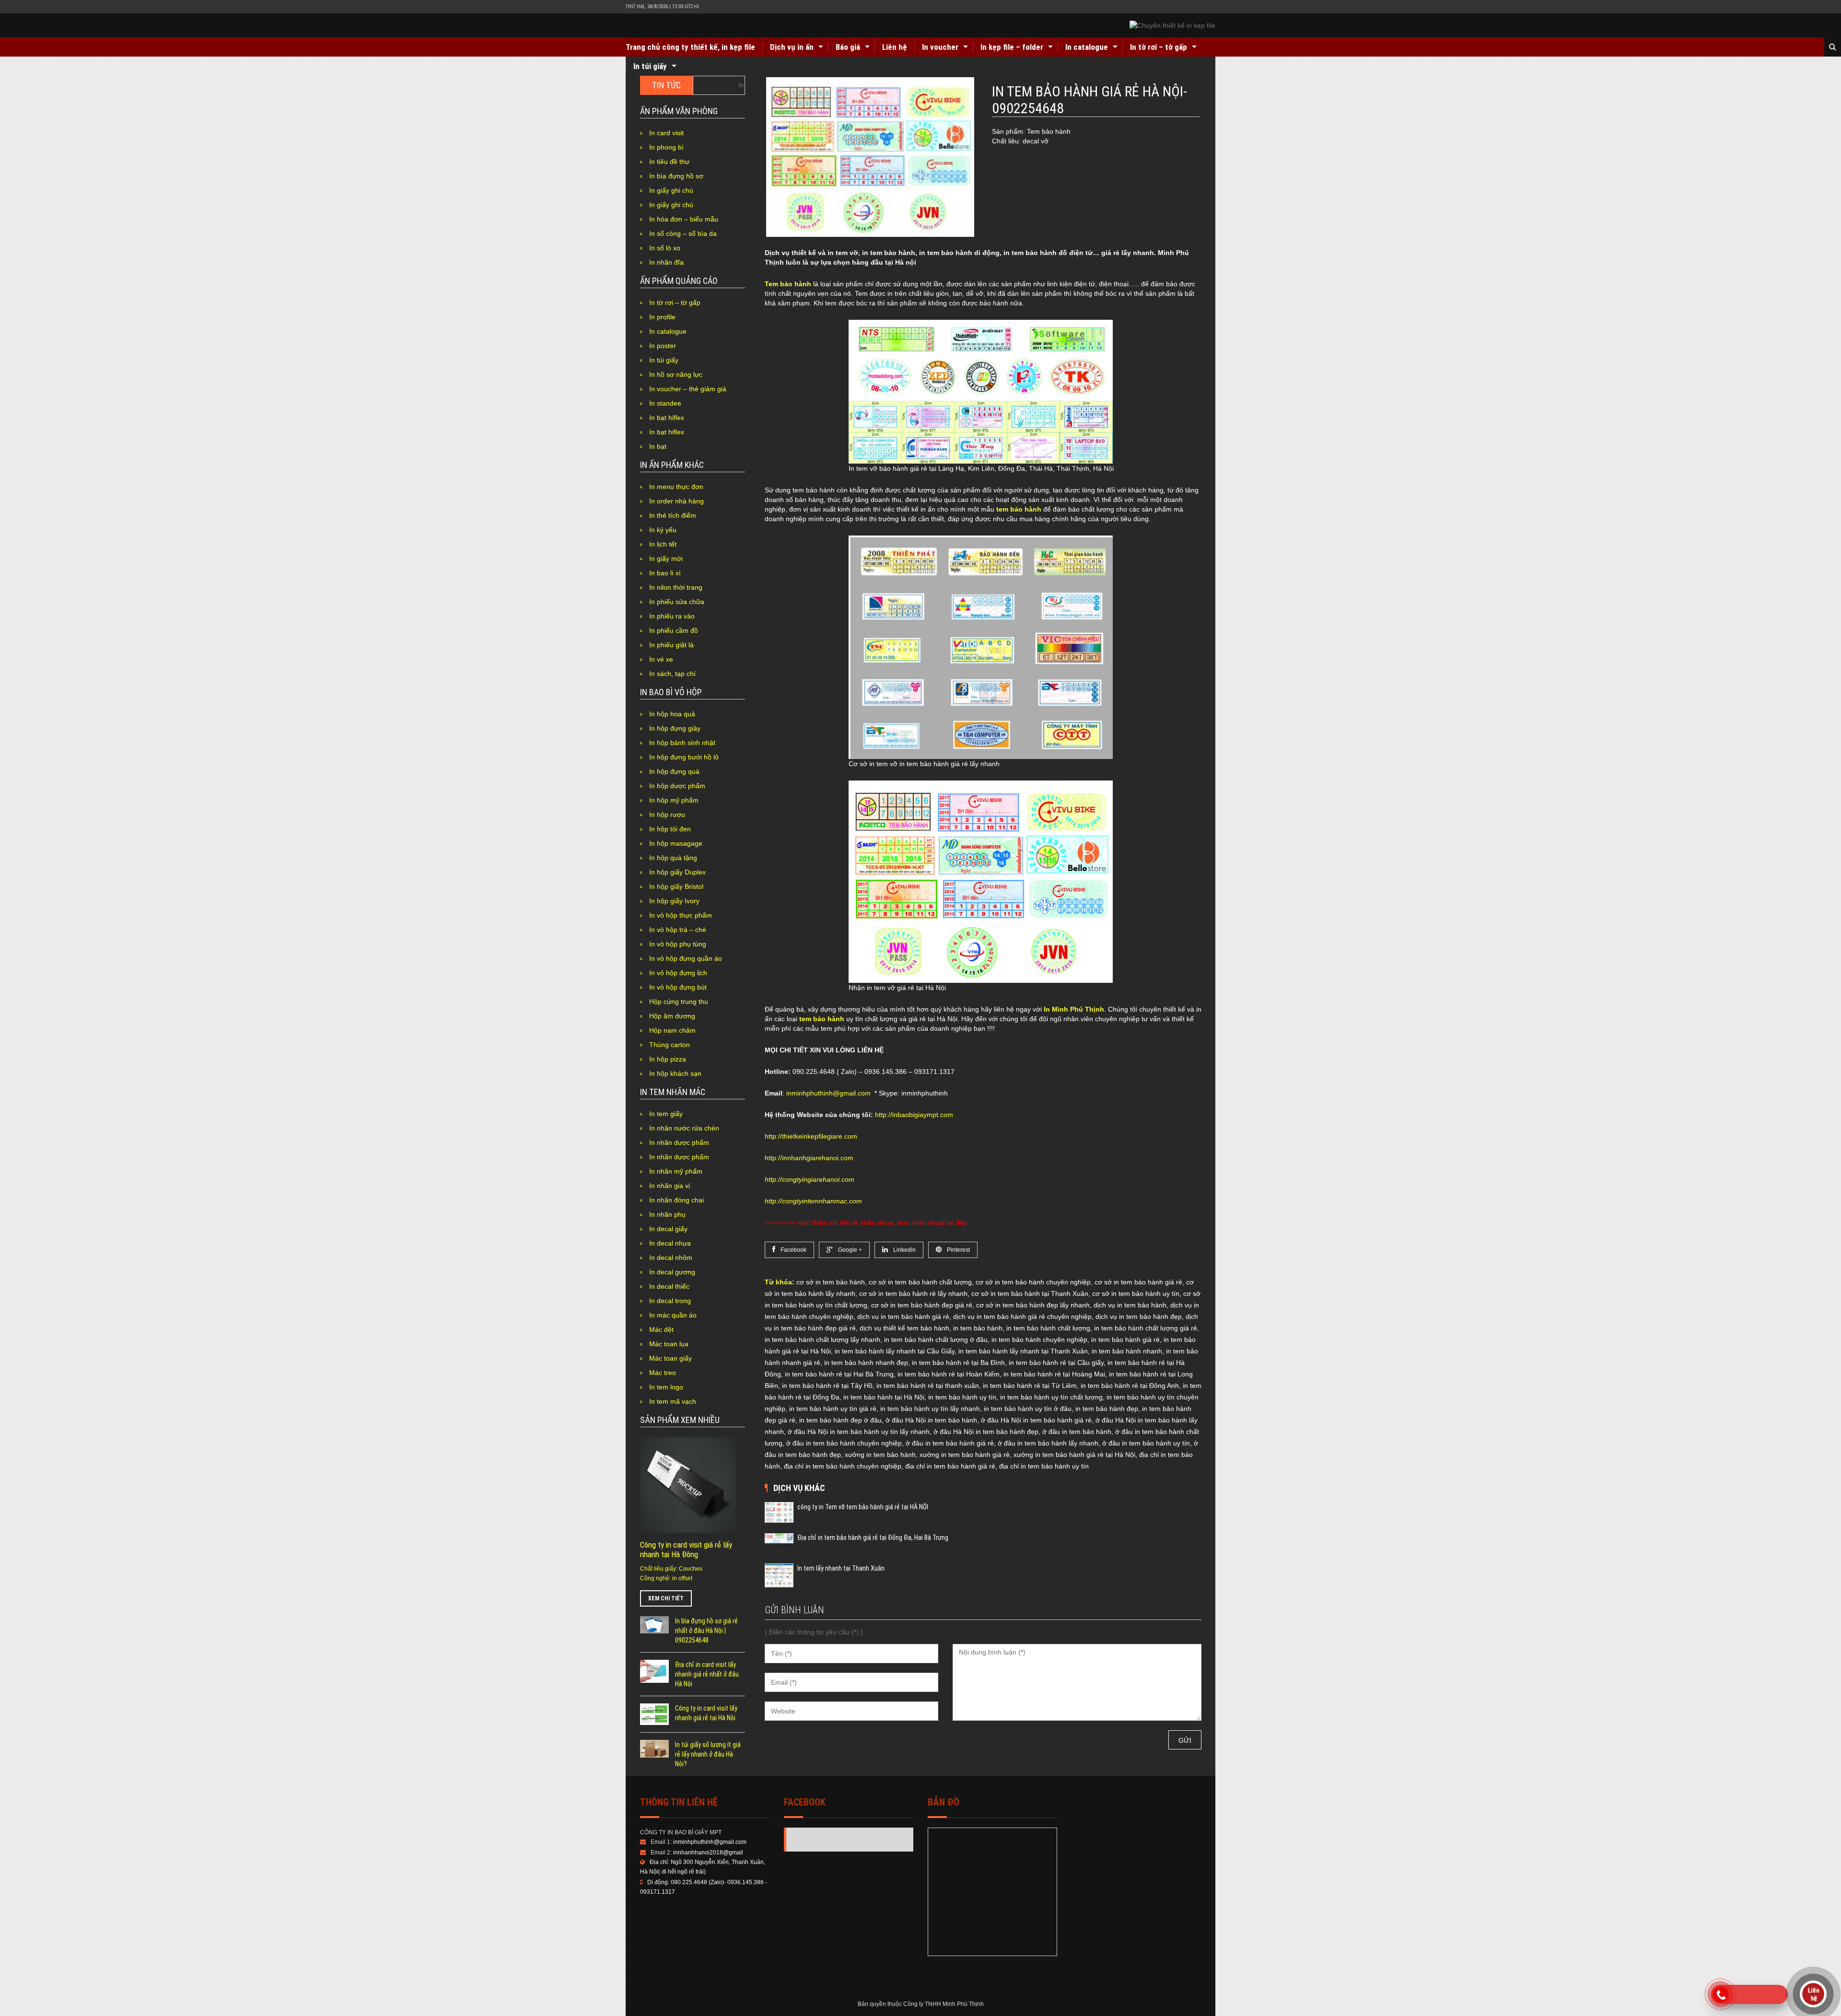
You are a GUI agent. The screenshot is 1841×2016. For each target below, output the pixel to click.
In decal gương (672, 1272)
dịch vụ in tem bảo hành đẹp (1139, 1317)
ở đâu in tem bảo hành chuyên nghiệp (844, 1443)
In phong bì (666, 147)
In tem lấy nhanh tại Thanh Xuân (841, 1568)
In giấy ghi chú (671, 190)
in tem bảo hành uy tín (962, 1397)
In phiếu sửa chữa (677, 602)
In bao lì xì (665, 573)
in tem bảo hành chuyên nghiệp (1039, 1340)
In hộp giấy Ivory (674, 901)
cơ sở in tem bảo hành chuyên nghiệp (1033, 1282)
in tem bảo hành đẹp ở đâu (840, 1420)
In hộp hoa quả (672, 714)
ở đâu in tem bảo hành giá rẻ (950, 1443)
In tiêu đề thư (669, 162)
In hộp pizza (668, 1059)
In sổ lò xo (665, 248)
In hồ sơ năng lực (676, 374)
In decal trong (670, 1301)
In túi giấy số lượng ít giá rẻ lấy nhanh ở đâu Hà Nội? (708, 1754)
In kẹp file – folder (1012, 47)
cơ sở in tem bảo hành (831, 1282)
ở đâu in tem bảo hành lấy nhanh (1048, 1443)
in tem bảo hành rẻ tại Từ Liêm (1030, 1386)
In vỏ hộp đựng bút (678, 987)
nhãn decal (877, 1223)
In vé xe (661, 659)
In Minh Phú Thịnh (1074, 1009)
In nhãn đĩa (666, 262)
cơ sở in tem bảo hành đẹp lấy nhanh (1033, 1305)
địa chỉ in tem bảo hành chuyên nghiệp (843, 1466)
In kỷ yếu (663, 530)
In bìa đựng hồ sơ (676, 176)
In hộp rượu (667, 815)
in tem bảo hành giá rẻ (1125, 1340)
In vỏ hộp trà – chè (678, 930)
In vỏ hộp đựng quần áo (686, 958)
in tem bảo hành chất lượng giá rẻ (1146, 1328)
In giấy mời (666, 559)
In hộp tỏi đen (670, 829)
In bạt (658, 446)
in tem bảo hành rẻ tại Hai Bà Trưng (839, 1374)
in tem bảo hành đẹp (1107, 1409)
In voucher (940, 47)
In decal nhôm (671, 1258)
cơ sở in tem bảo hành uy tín (1136, 1294)
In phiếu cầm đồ (674, 630)
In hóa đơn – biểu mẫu (684, 219)
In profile (662, 317)
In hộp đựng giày (675, 728)
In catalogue (1087, 47)
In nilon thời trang (676, 587)
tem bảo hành (1019, 509)
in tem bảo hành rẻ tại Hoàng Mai (1054, 1374)
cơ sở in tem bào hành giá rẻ (1138, 1282)
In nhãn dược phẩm (679, 1142)
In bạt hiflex (667, 418)
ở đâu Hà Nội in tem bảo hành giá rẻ (1036, 1420)
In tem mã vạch (673, 1401)
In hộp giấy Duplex (677, 872)
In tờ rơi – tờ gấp (1159, 47)
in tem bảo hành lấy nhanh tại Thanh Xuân (1023, 1351)
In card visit (666, 133)
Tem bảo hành (788, 284)
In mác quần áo (673, 1315)
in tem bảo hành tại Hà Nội (884, 1397)
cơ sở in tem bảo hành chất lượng (920, 1282)
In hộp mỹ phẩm (674, 800)
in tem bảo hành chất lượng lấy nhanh (822, 1340)
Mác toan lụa (669, 1344)
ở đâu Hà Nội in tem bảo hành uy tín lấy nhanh (859, 1432)
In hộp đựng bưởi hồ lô (684, 757)
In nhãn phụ (667, 1214)
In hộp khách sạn (675, 1073)
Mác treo (663, 1373)
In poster (663, 346)
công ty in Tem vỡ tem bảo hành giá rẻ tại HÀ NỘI (863, 1507)
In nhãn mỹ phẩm (676, 1171)
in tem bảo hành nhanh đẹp (866, 1363)
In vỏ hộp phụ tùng (678, 944)
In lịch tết (663, 544)
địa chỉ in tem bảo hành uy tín (1044, 1466)
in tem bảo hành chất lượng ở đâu (936, 1340)
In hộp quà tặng (673, 858)
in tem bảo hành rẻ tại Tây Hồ (827, 1386)
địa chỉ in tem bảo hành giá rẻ (950, 1466)
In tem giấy (666, 1114)
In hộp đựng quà (674, 771)
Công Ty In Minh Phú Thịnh (837, 1840)
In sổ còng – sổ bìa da (683, 233)
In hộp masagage (676, 843)
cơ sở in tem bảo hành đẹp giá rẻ (922, 1305)
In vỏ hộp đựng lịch (678, 973)
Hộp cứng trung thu (679, 1002)
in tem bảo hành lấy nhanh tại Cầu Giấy (895, 1351)
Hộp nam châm (672, 1030)
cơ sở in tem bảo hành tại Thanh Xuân (1030, 1294)
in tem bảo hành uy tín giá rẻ (833, 1409)
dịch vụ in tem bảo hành (1130, 1305)
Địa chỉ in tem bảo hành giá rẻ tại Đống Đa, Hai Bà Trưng (873, 1538)
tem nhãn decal (921, 1223)
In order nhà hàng (676, 501)
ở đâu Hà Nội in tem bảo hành (931, 1420)
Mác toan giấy (670, 1358)
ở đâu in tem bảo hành (1077, 1432)
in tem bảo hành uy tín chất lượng (1051, 1397)
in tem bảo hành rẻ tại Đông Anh (1130, 1386)
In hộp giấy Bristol (676, 886)
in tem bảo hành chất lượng (1048, 1328)
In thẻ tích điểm (673, 515)
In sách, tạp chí (672, 674)
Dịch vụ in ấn (792, 47)
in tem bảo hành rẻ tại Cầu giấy (1056, 1363)
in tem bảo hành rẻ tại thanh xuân (928, 1386)
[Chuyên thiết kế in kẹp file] (1172, 25)
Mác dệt (661, 1329)
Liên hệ (895, 47)
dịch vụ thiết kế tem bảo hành (904, 1328)
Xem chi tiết (666, 1598)
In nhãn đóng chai (676, 1200)
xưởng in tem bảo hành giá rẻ (965, 1455)
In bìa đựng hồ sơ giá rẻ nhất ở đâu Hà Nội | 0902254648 (706, 1631)
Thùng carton (670, 1045)
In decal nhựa (670, 1243)
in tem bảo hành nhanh (1127, 1351)
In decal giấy (668, 1229)
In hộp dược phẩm (677, 786)
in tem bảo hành (978, 1328)
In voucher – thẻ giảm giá (688, 389)
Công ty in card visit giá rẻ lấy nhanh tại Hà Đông (686, 1550)
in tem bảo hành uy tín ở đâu (1028, 1409)
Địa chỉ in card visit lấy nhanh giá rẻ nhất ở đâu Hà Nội (707, 1674)
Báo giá (848, 47)
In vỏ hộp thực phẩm (681, 915)
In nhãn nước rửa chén (684, 1128)
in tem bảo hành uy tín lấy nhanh (930, 1409)
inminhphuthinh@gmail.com (828, 1093)
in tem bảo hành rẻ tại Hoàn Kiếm (949, 1374)
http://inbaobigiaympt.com (914, 1115)
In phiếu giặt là (671, 645)
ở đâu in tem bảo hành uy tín (1146, 1443)
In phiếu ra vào (672, 616)
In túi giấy (650, 66)
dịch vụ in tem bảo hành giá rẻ (903, 1317)
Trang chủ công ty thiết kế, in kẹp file (690, 47)
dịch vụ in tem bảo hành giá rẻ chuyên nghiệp (1022, 1317)
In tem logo (666, 1387)
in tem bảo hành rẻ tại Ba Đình (958, 1363)
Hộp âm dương (672, 1016)
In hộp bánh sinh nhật (682, 743)
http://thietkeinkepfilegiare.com (811, 1136)
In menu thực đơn (676, 487)
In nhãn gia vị (670, 1186)
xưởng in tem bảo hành (880, 1455)
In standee (665, 403)
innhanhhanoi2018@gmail (708, 1853)
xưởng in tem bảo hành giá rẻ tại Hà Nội (1074, 1455)
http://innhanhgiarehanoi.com (809, 1158)
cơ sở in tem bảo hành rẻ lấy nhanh (913, 1294)
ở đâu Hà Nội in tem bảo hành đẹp (986, 1432)
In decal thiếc (669, 1286)
